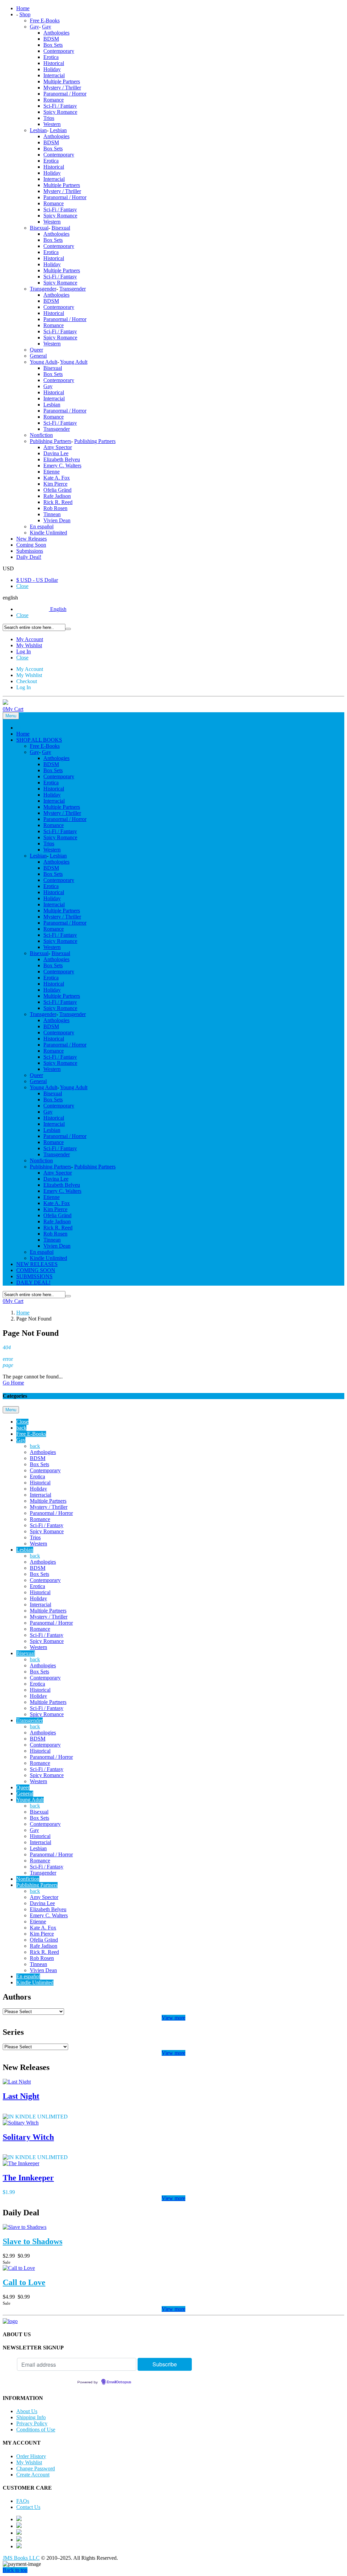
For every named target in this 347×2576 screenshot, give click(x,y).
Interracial (54, 75)
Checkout (27, 681)
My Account (30, 639)
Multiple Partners (62, 81)
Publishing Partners (50, 441)
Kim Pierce (55, 484)
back (21, 1428)
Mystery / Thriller (62, 88)
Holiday (52, 69)
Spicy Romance (60, 112)
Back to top (15, 2570)
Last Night (21, 2096)
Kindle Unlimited (48, 533)
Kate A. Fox (57, 478)
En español (42, 526)
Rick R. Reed (58, 502)
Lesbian (38, 130)
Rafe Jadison (57, 496)
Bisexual (39, 228)
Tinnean (52, 514)
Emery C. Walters (62, 466)
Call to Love (24, 2282)
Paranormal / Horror (65, 94)
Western (52, 124)
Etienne (52, 472)
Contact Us (28, 2507)
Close (22, 586)
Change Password (36, 2468)
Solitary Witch (28, 2137)
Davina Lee (56, 453)
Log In (24, 651)
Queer (36, 350)
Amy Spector (58, 447)
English (58, 609)
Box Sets (53, 45)
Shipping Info (31, 2417)
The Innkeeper (28, 2178)
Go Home (13, 1383)
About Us (27, 2411)
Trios (49, 118)
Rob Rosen (55, 508)
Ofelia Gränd (57, 490)
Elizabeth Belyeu (62, 459)
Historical (54, 63)
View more (173, 2018)
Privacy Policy (32, 2423)
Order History (31, 2456)
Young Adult (44, 362)
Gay (34, 27)
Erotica (51, 57)
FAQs (23, 2501)
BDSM (51, 39)
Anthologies (56, 33)
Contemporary (59, 51)
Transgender (43, 289)
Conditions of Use (36, 2430)
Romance (54, 100)
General (38, 356)
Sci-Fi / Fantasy (60, 106)
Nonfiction (41, 435)
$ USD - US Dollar (37, 580)
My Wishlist (29, 645)
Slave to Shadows (33, 2241)
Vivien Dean (57, 520)
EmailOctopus (119, 2382)
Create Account (33, 2475)
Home (23, 1313)
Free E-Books (45, 20)
